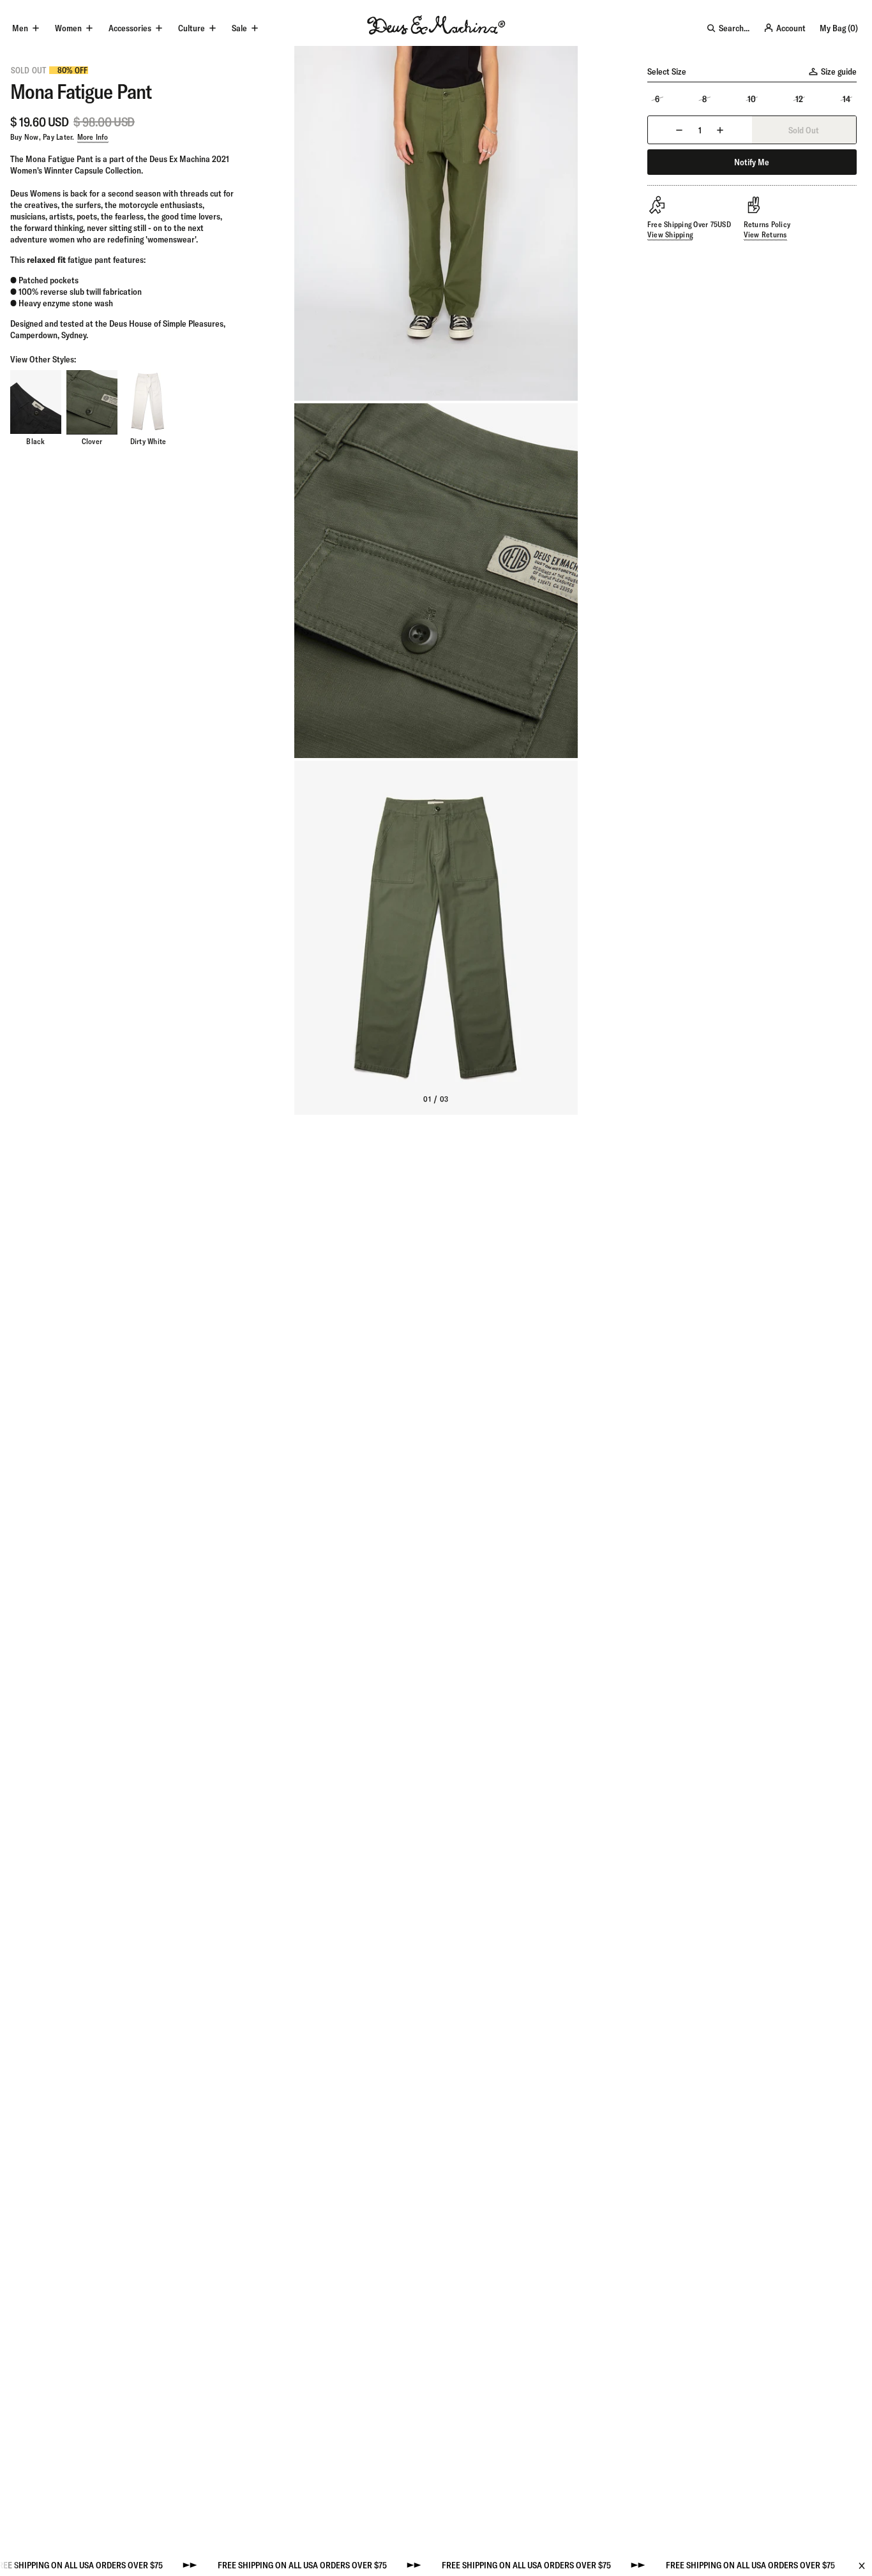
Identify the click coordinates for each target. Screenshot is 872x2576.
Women (68, 28)
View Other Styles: (43, 359)
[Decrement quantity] (679, 130)
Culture (192, 28)
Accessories (130, 28)
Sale (239, 28)
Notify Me (752, 162)
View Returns (765, 235)
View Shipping (670, 235)
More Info (93, 137)
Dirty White (148, 441)
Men (20, 28)
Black (35, 441)
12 (799, 99)
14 (846, 99)
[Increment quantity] (720, 130)
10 (752, 99)
